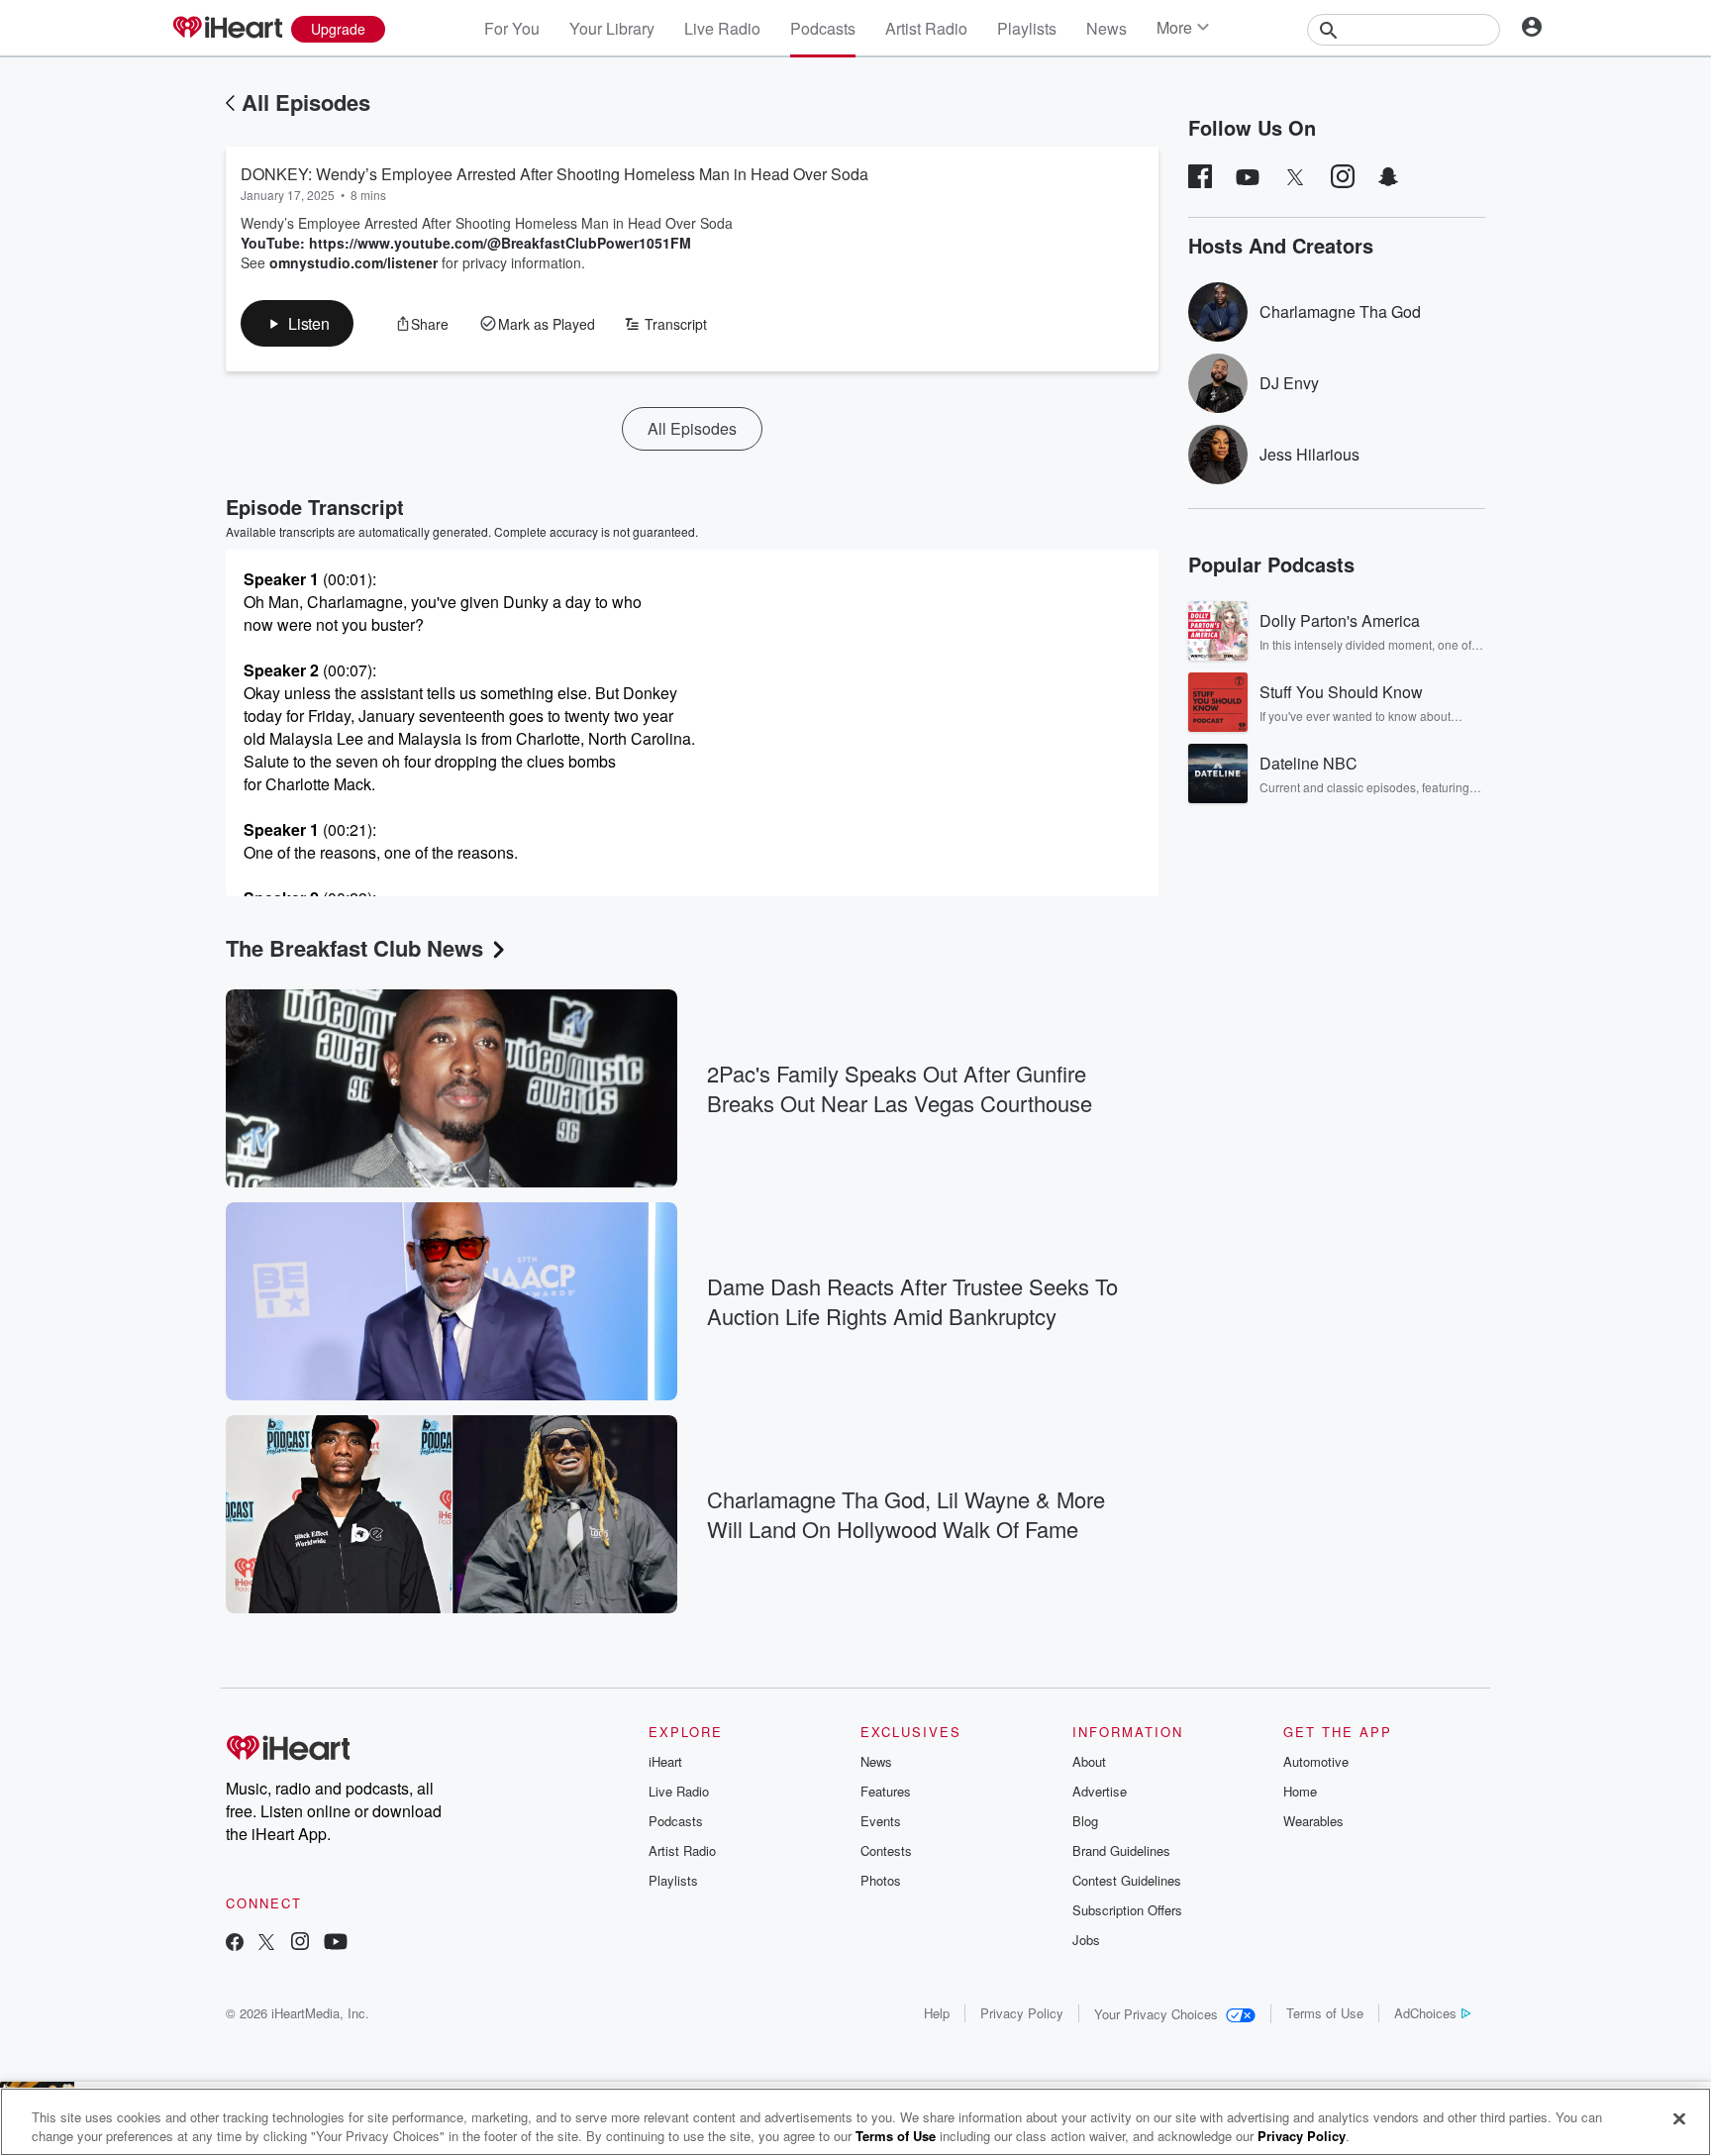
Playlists (1027, 28)
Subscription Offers (1127, 1910)
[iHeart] (227, 29)
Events (881, 1821)
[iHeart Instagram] (300, 1944)
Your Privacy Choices (1156, 2014)
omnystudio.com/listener (353, 262)
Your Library (612, 28)
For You (512, 28)
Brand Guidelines (1121, 1850)
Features (886, 1791)
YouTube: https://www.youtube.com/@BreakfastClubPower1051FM (466, 243)
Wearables (1313, 1821)
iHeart (665, 1761)
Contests (886, 1850)
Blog (1085, 1821)
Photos (881, 1880)
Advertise (1100, 1791)
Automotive (1316, 1761)
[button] (297, 323)
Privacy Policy (1022, 2013)
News (1107, 28)
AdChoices (1425, 2013)
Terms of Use (1325, 2013)
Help (937, 2013)
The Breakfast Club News (354, 948)
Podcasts (823, 28)
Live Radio (722, 28)
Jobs (1086, 1940)
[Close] (1679, 2119)
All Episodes (306, 102)
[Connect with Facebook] (235, 1944)
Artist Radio (926, 28)
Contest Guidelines (1127, 1880)
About (1089, 1761)
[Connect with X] (266, 1944)
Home (1300, 1791)
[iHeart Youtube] (336, 1944)
